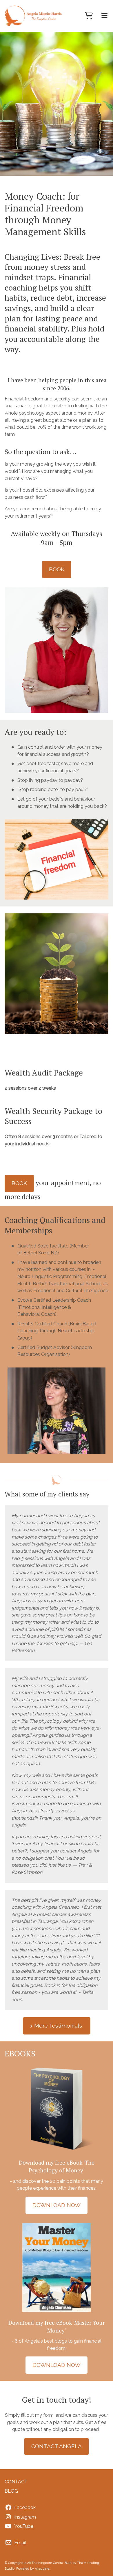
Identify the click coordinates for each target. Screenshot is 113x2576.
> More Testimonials (57, 2026)
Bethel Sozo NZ (40, 1253)
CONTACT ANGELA (57, 2446)
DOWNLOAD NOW (57, 2205)
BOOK (57, 569)
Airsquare (42, 2569)
